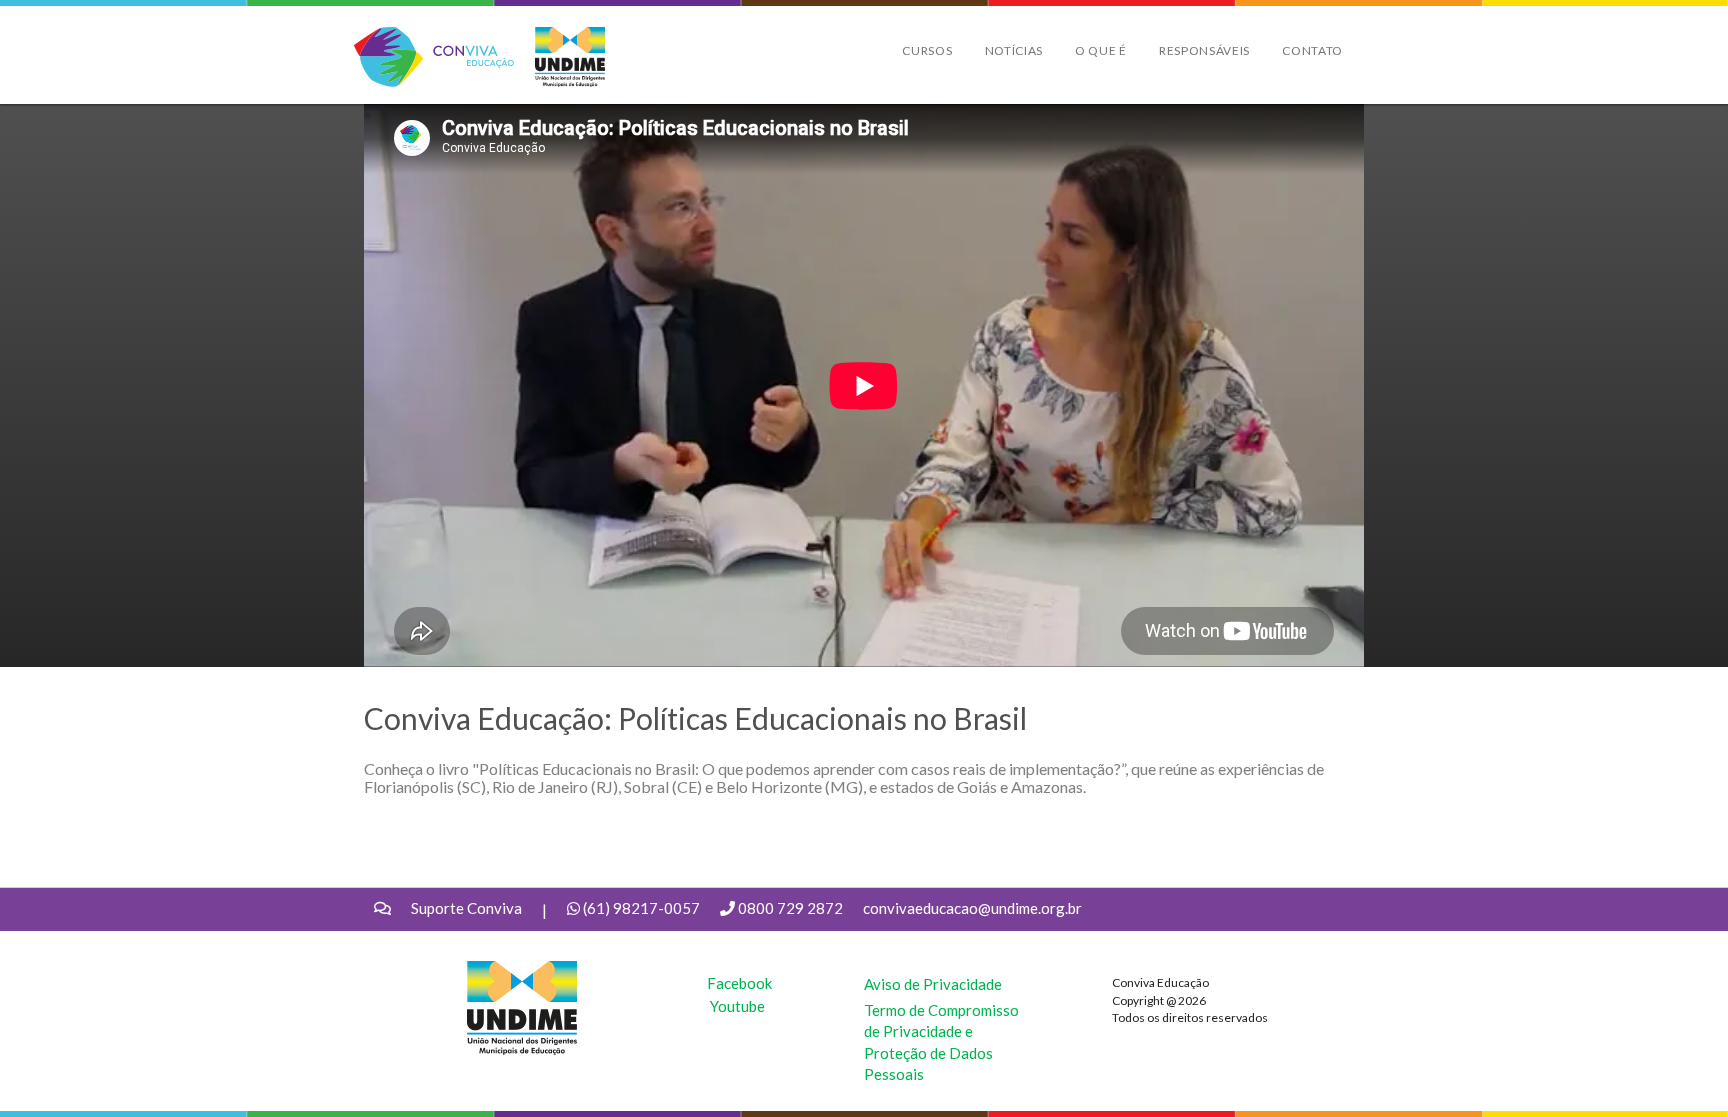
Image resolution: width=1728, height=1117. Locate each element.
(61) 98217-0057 (641, 908)
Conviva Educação (425, 37)
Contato (1312, 50)
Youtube (737, 1006)
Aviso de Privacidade (933, 984)
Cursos (927, 50)
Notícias (1014, 50)
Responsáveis (1204, 50)
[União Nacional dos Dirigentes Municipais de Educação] (560, 57)
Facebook (739, 983)
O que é (1101, 50)
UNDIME (497, 971)
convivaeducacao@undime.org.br (972, 908)
